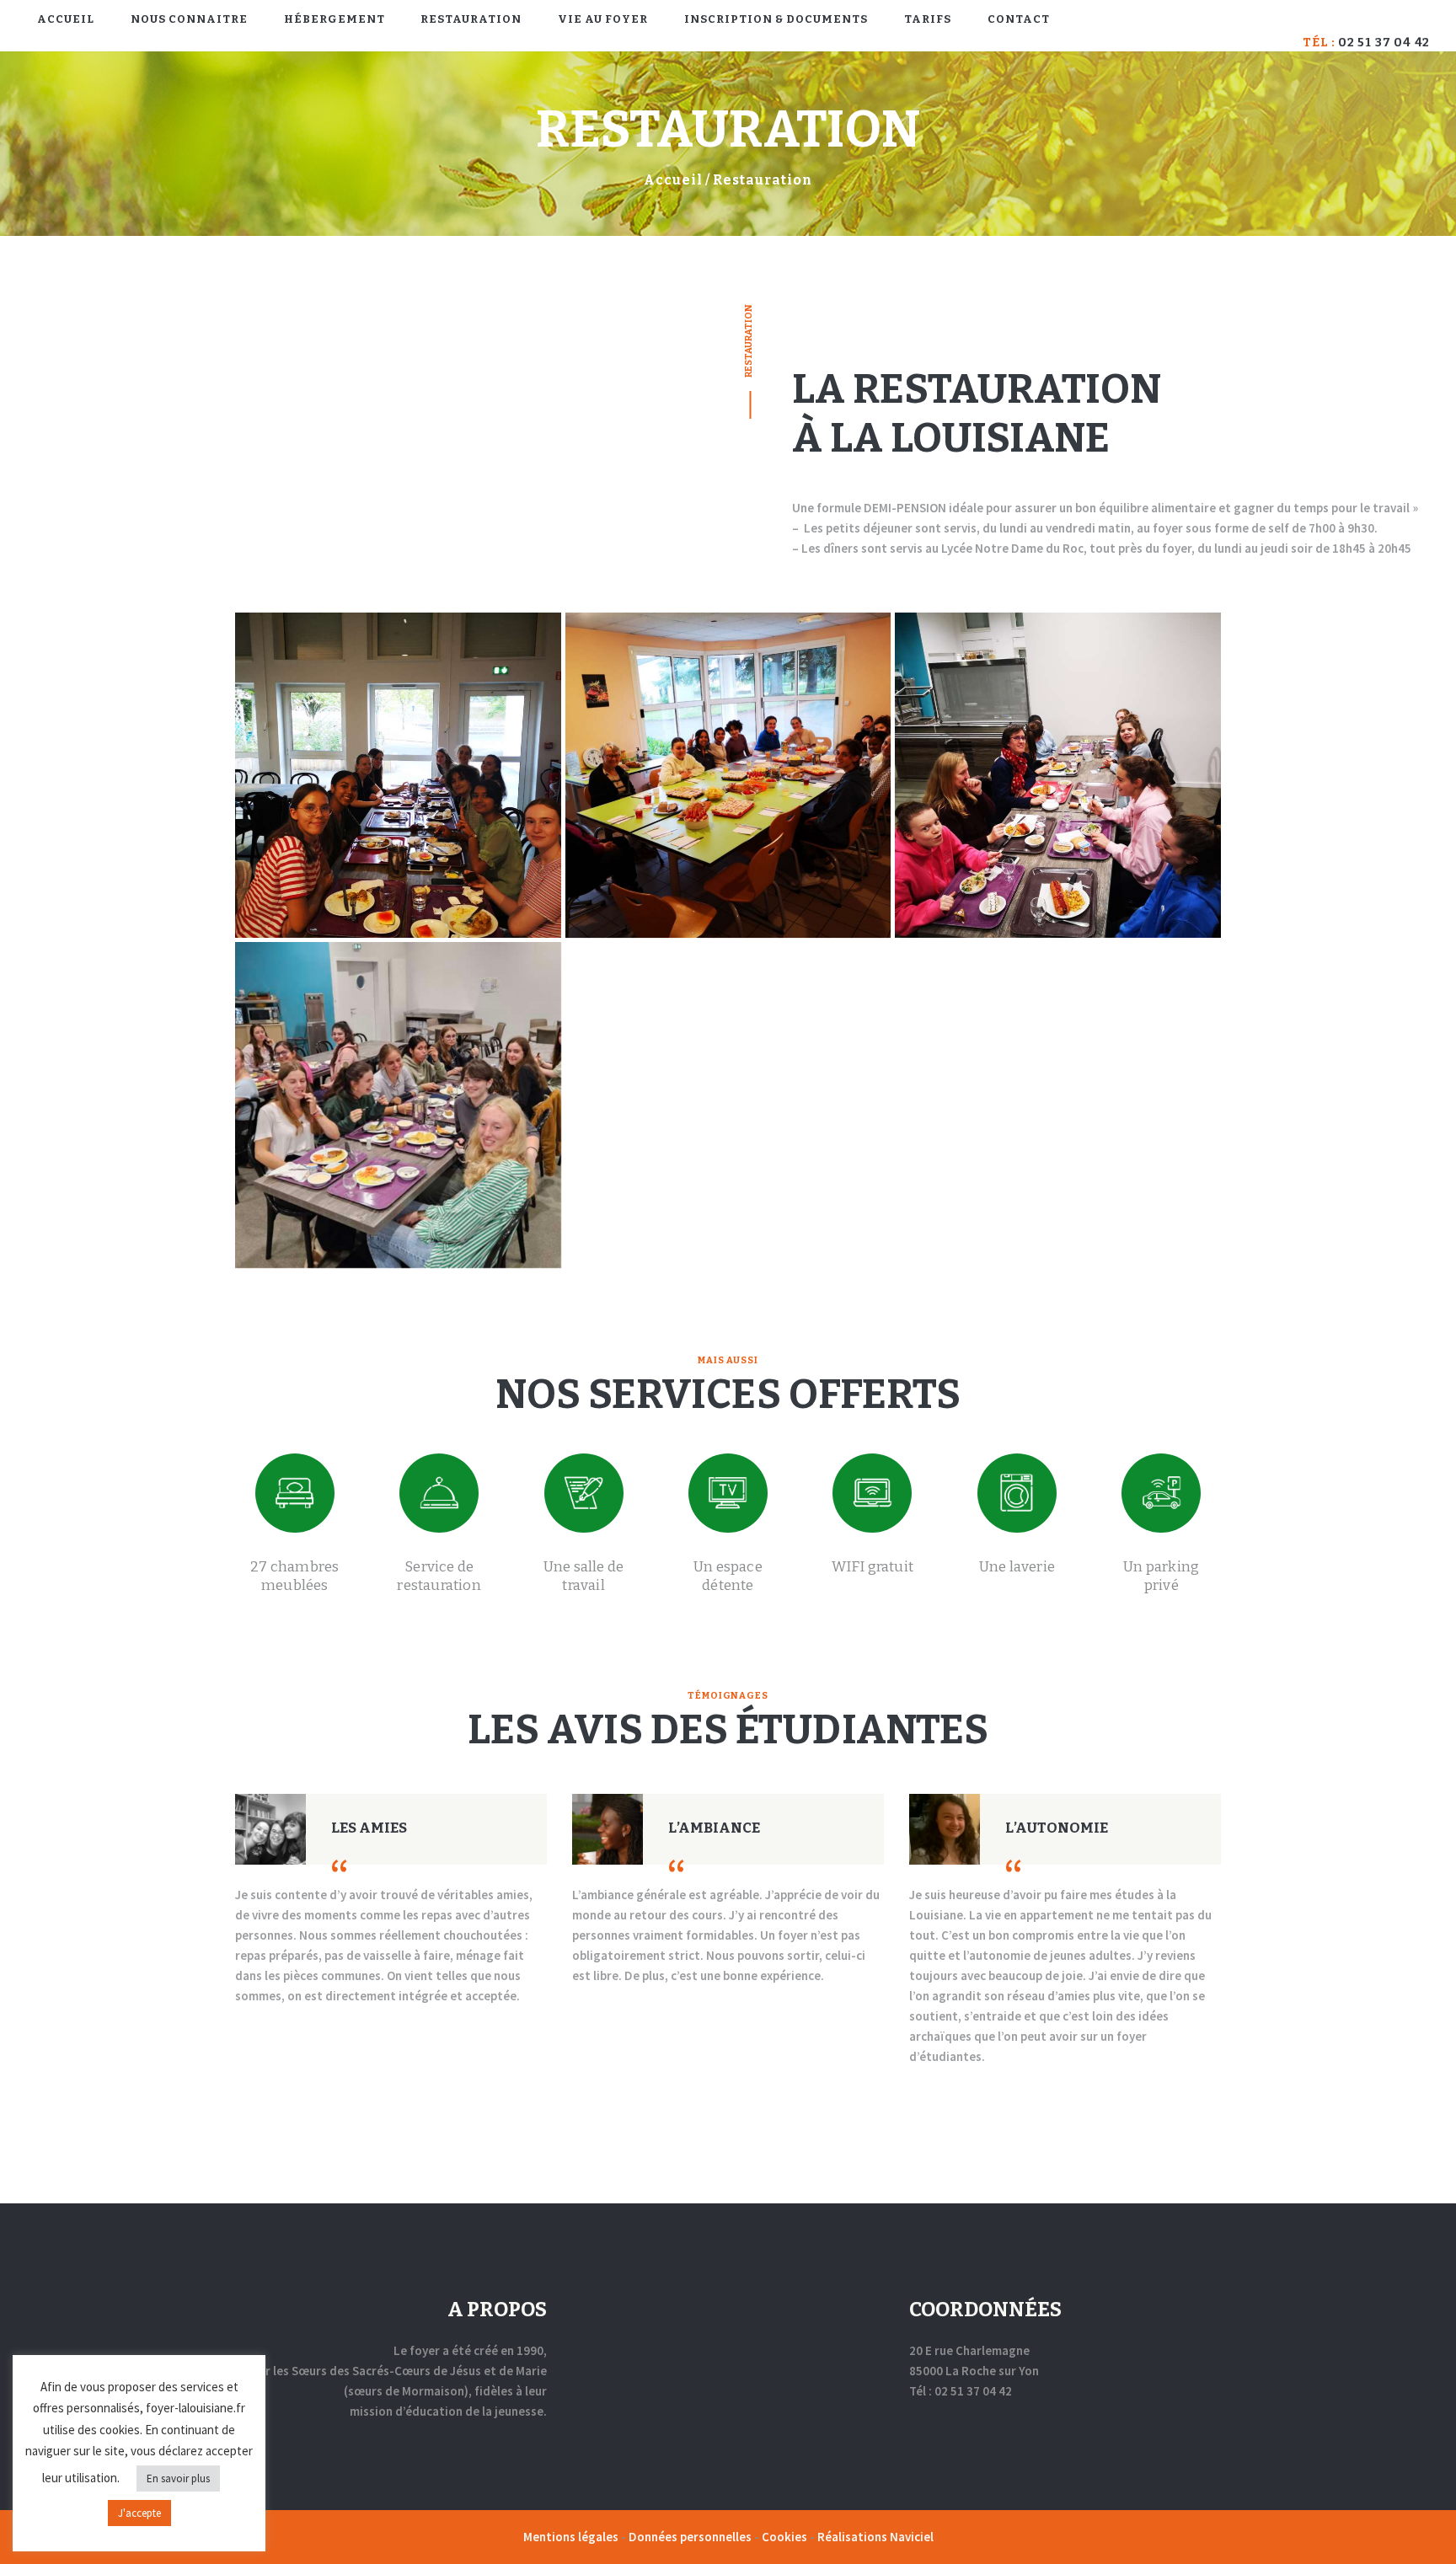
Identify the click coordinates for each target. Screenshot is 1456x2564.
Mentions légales (572, 2537)
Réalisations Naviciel (875, 2537)
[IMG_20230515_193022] (728, 776)
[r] (1058, 776)
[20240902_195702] (398, 1105)
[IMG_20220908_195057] (398, 776)
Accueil (673, 180)
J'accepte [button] (139, 2513)
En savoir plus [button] (178, 2478)
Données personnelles (691, 2537)
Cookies (786, 2537)
